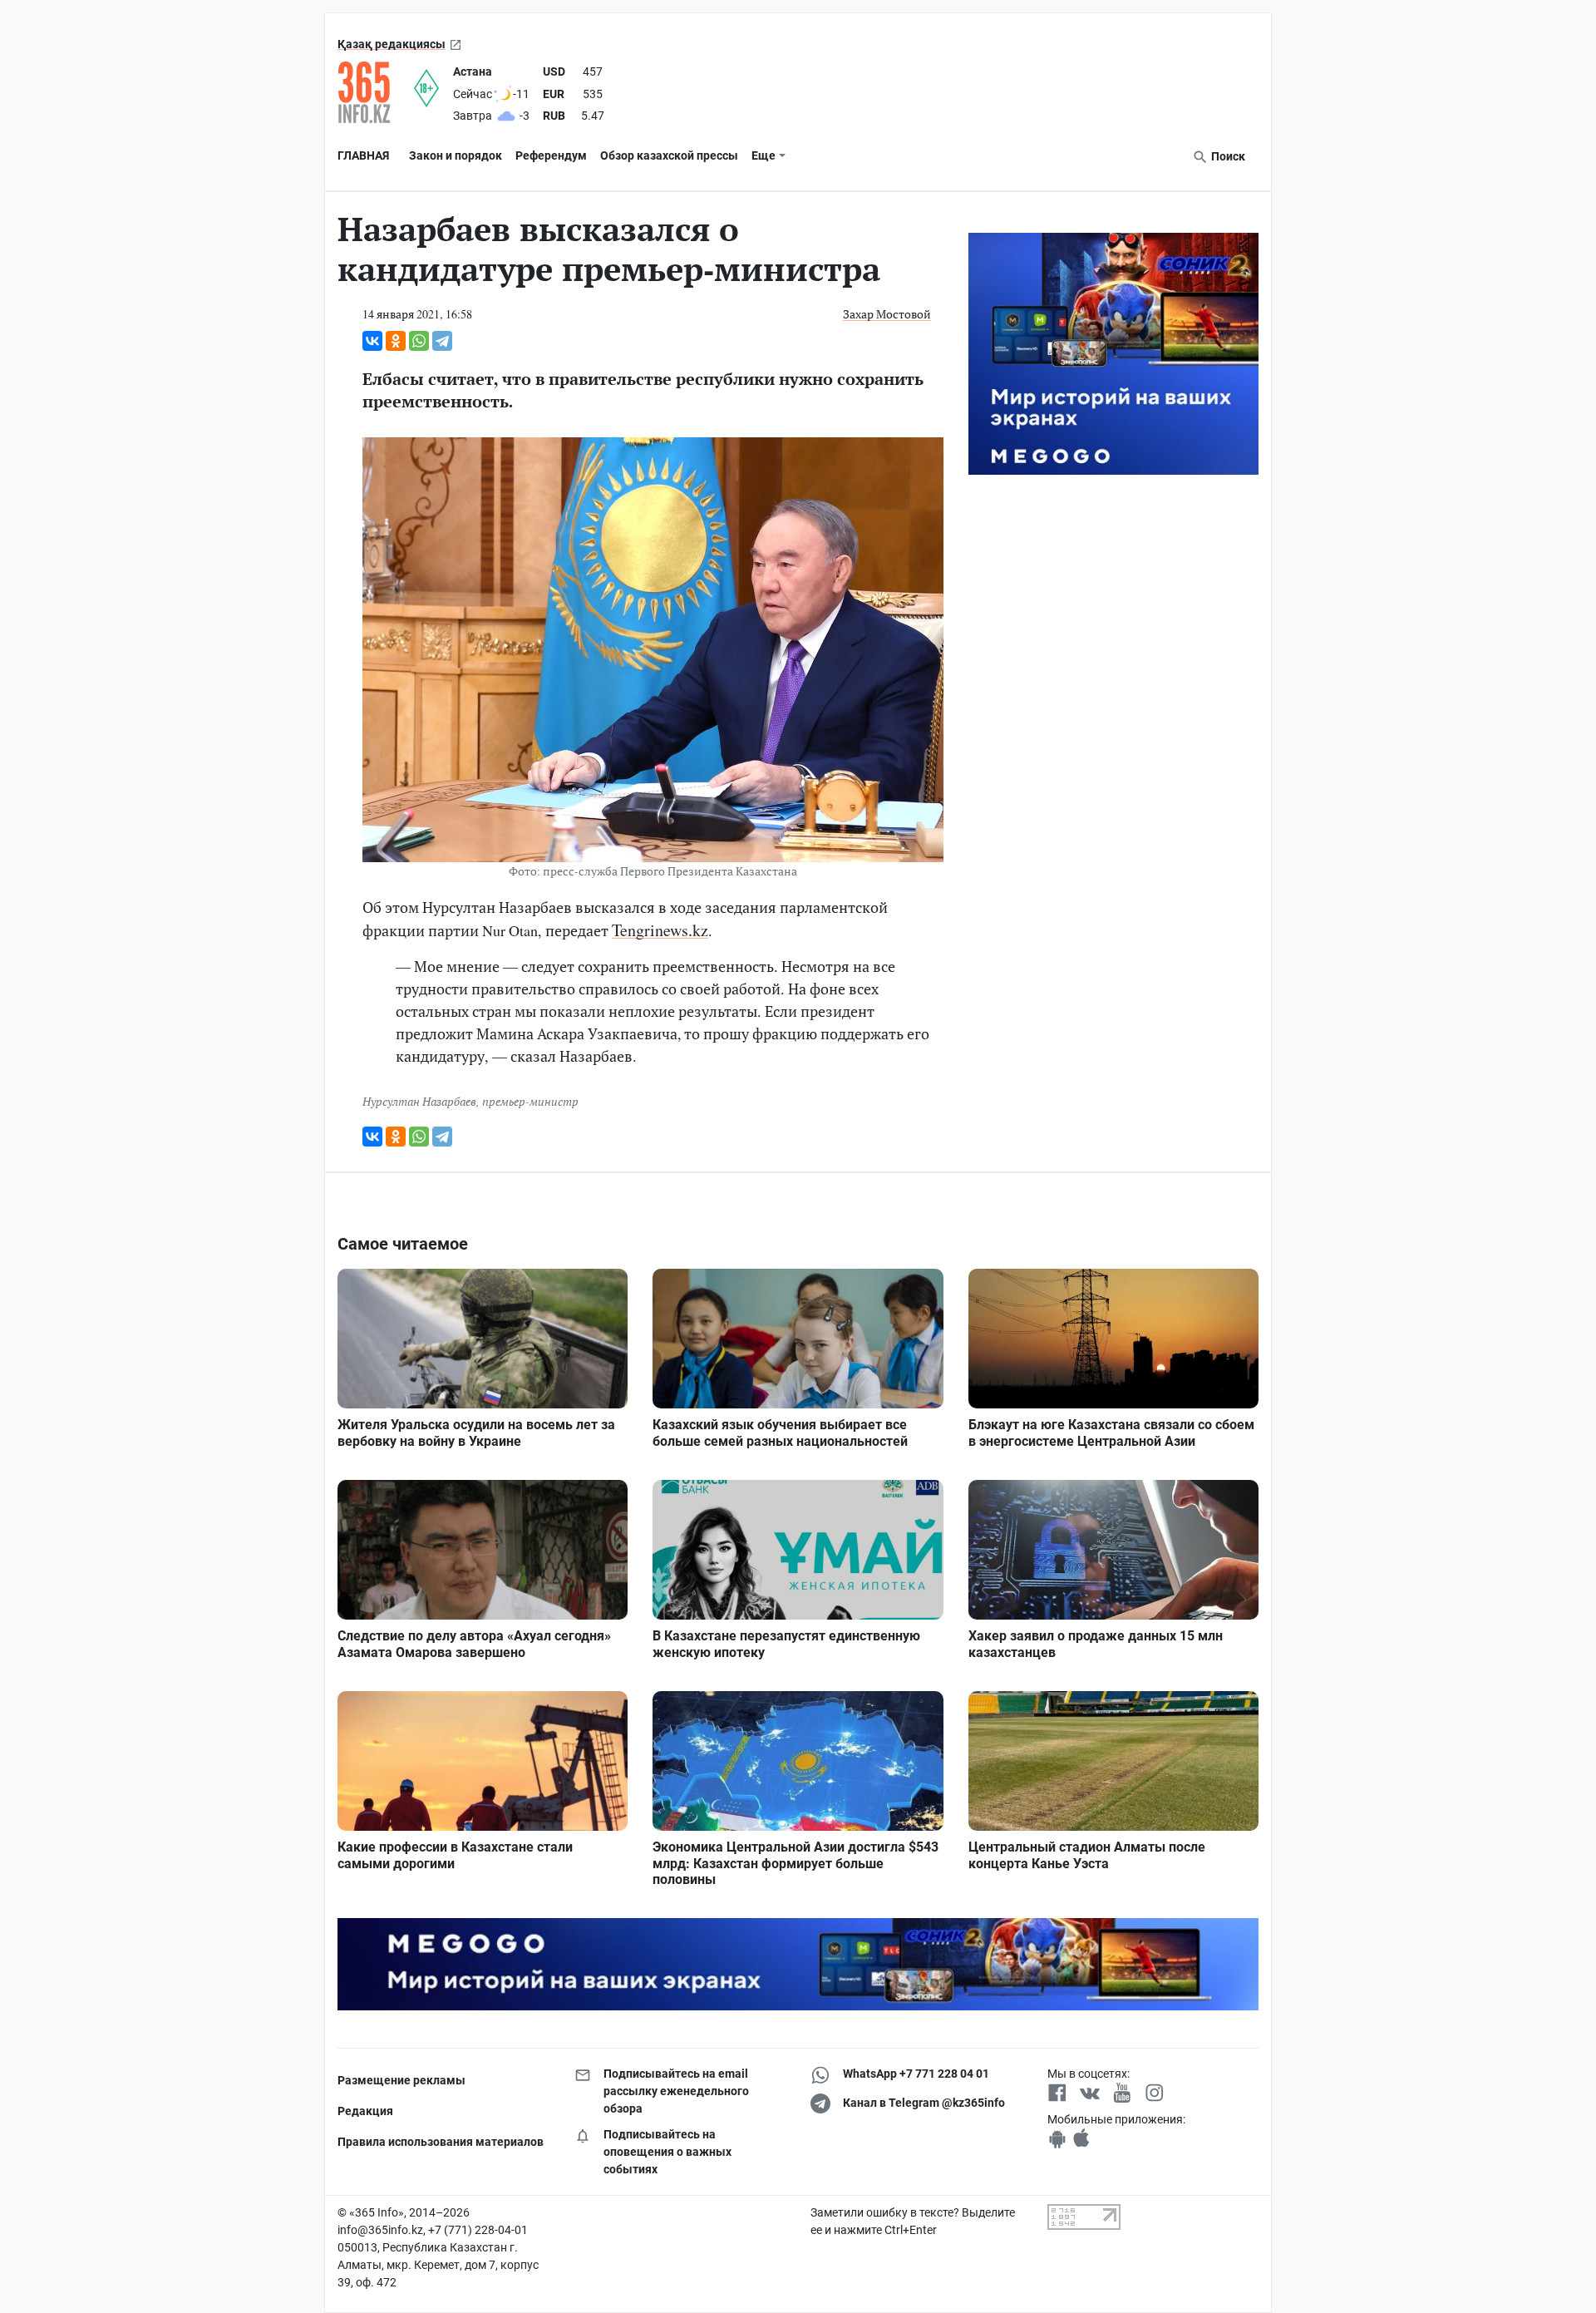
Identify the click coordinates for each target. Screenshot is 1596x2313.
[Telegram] (442, 341)
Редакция (365, 2111)
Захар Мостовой (887, 314)
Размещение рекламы (401, 2080)
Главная (363, 155)
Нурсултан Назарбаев (419, 1101)
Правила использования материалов (441, 2142)
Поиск (1227, 156)
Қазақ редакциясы (392, 44)
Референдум (551, 155)
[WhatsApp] (419, 341)
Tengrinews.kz (660, 930)
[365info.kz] (376, 92)
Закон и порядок (456, 155)
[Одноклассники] (396, 341)
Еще (764, 155)
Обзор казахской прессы (669, 155)
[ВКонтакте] (372, 341)
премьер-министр (530, 1101)
